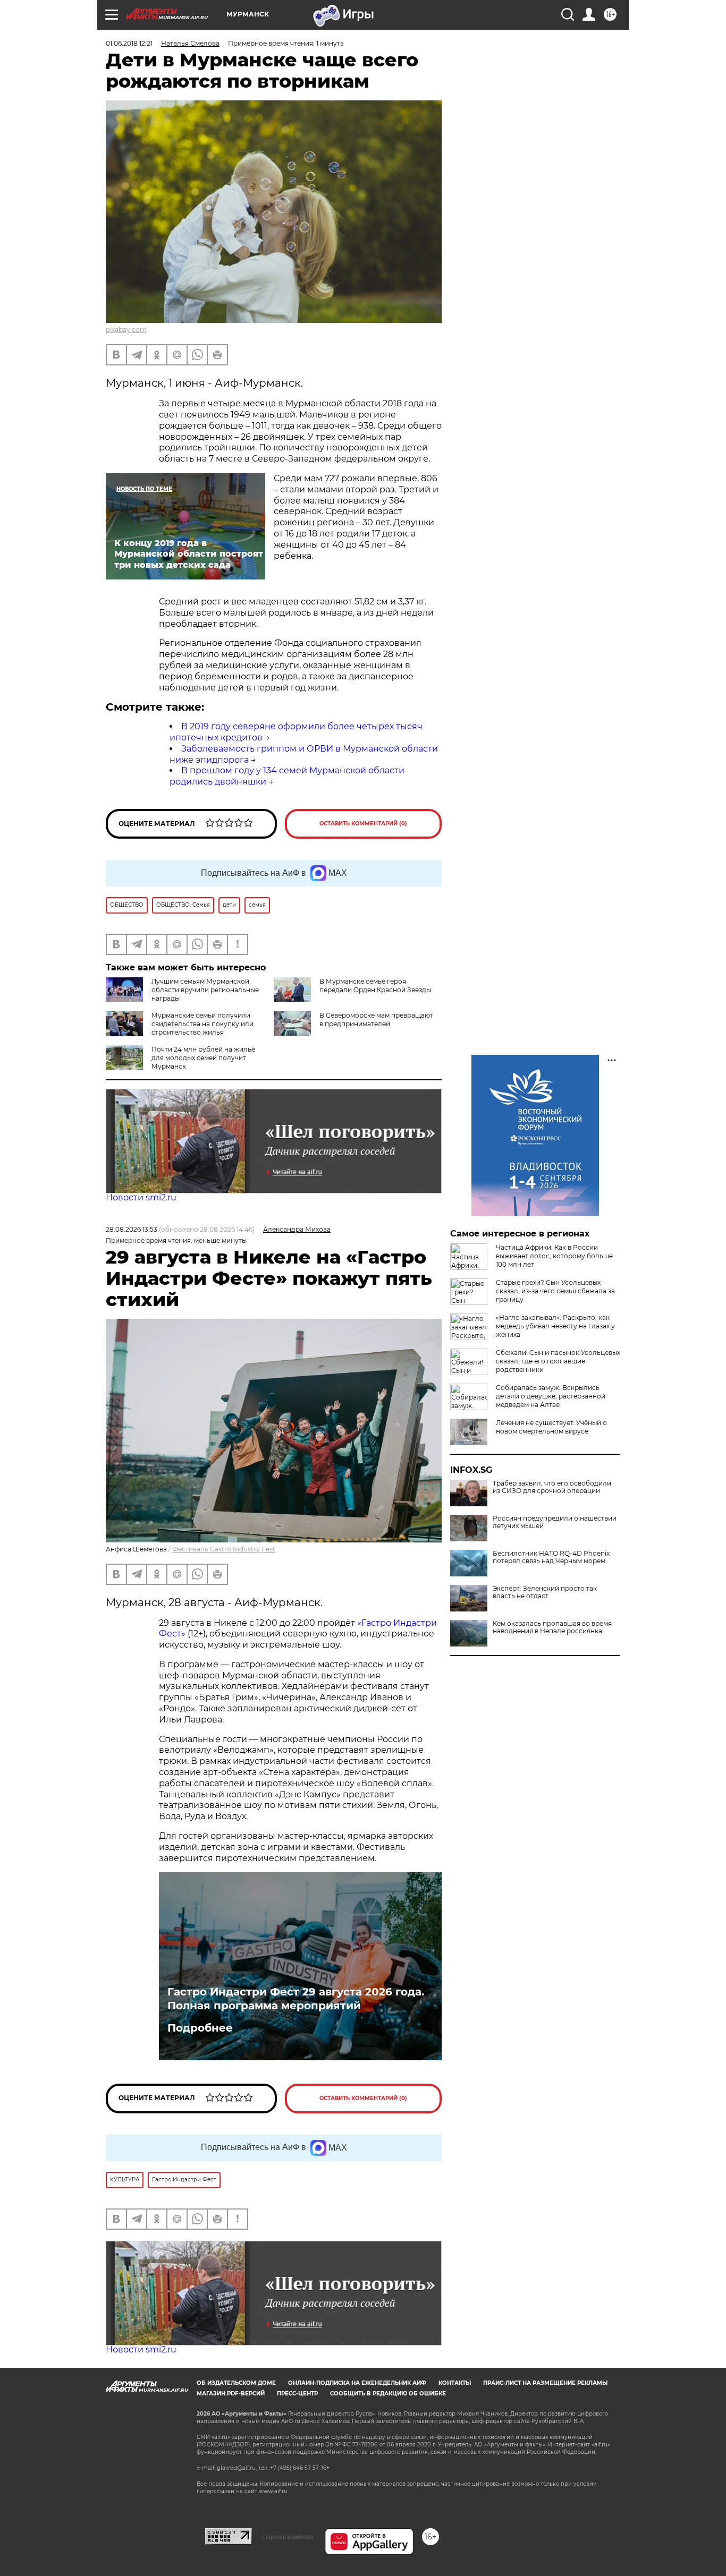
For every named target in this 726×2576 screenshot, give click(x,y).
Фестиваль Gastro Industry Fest (224, 1549)
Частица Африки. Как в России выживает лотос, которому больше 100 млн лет (554, 1256)
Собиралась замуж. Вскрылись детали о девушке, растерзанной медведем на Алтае (551, 1396)
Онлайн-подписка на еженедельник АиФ (357, 2383)
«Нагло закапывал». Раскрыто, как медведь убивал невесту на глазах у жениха (555, 1326)
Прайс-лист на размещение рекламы (545, 2383)
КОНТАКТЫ (455, 2383)
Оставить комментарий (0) (363, 824)
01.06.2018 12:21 (129, 43)
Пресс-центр (297, 2394)
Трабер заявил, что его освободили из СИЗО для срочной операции (552, 1487)
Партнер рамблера (288, 2537)
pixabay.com (126, 330)
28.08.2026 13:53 (132, 1229)
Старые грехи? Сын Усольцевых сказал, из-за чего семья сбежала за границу (555, 1291)
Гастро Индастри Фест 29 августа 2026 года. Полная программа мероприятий (296, 1999)
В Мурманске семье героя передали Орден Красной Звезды (375, 986)
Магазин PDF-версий (231, 2394)
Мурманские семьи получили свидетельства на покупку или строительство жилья (202, 1024)
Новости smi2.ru (141, 1197)
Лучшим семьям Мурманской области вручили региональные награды (205, 990)
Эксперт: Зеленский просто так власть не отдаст (545, 1592)
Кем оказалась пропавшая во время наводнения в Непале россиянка (552, 1627)
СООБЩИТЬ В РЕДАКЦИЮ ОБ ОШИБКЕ (388, 2394)
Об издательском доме (236, 2383)
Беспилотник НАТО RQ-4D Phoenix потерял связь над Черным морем (551, 1557)
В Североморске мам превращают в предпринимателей (376, 1020)
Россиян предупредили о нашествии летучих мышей (555, 1522)
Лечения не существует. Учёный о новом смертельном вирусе (551, 1427)
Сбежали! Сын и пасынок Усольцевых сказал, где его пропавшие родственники (558, 1361)
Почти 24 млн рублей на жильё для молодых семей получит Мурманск (203, 1058)
